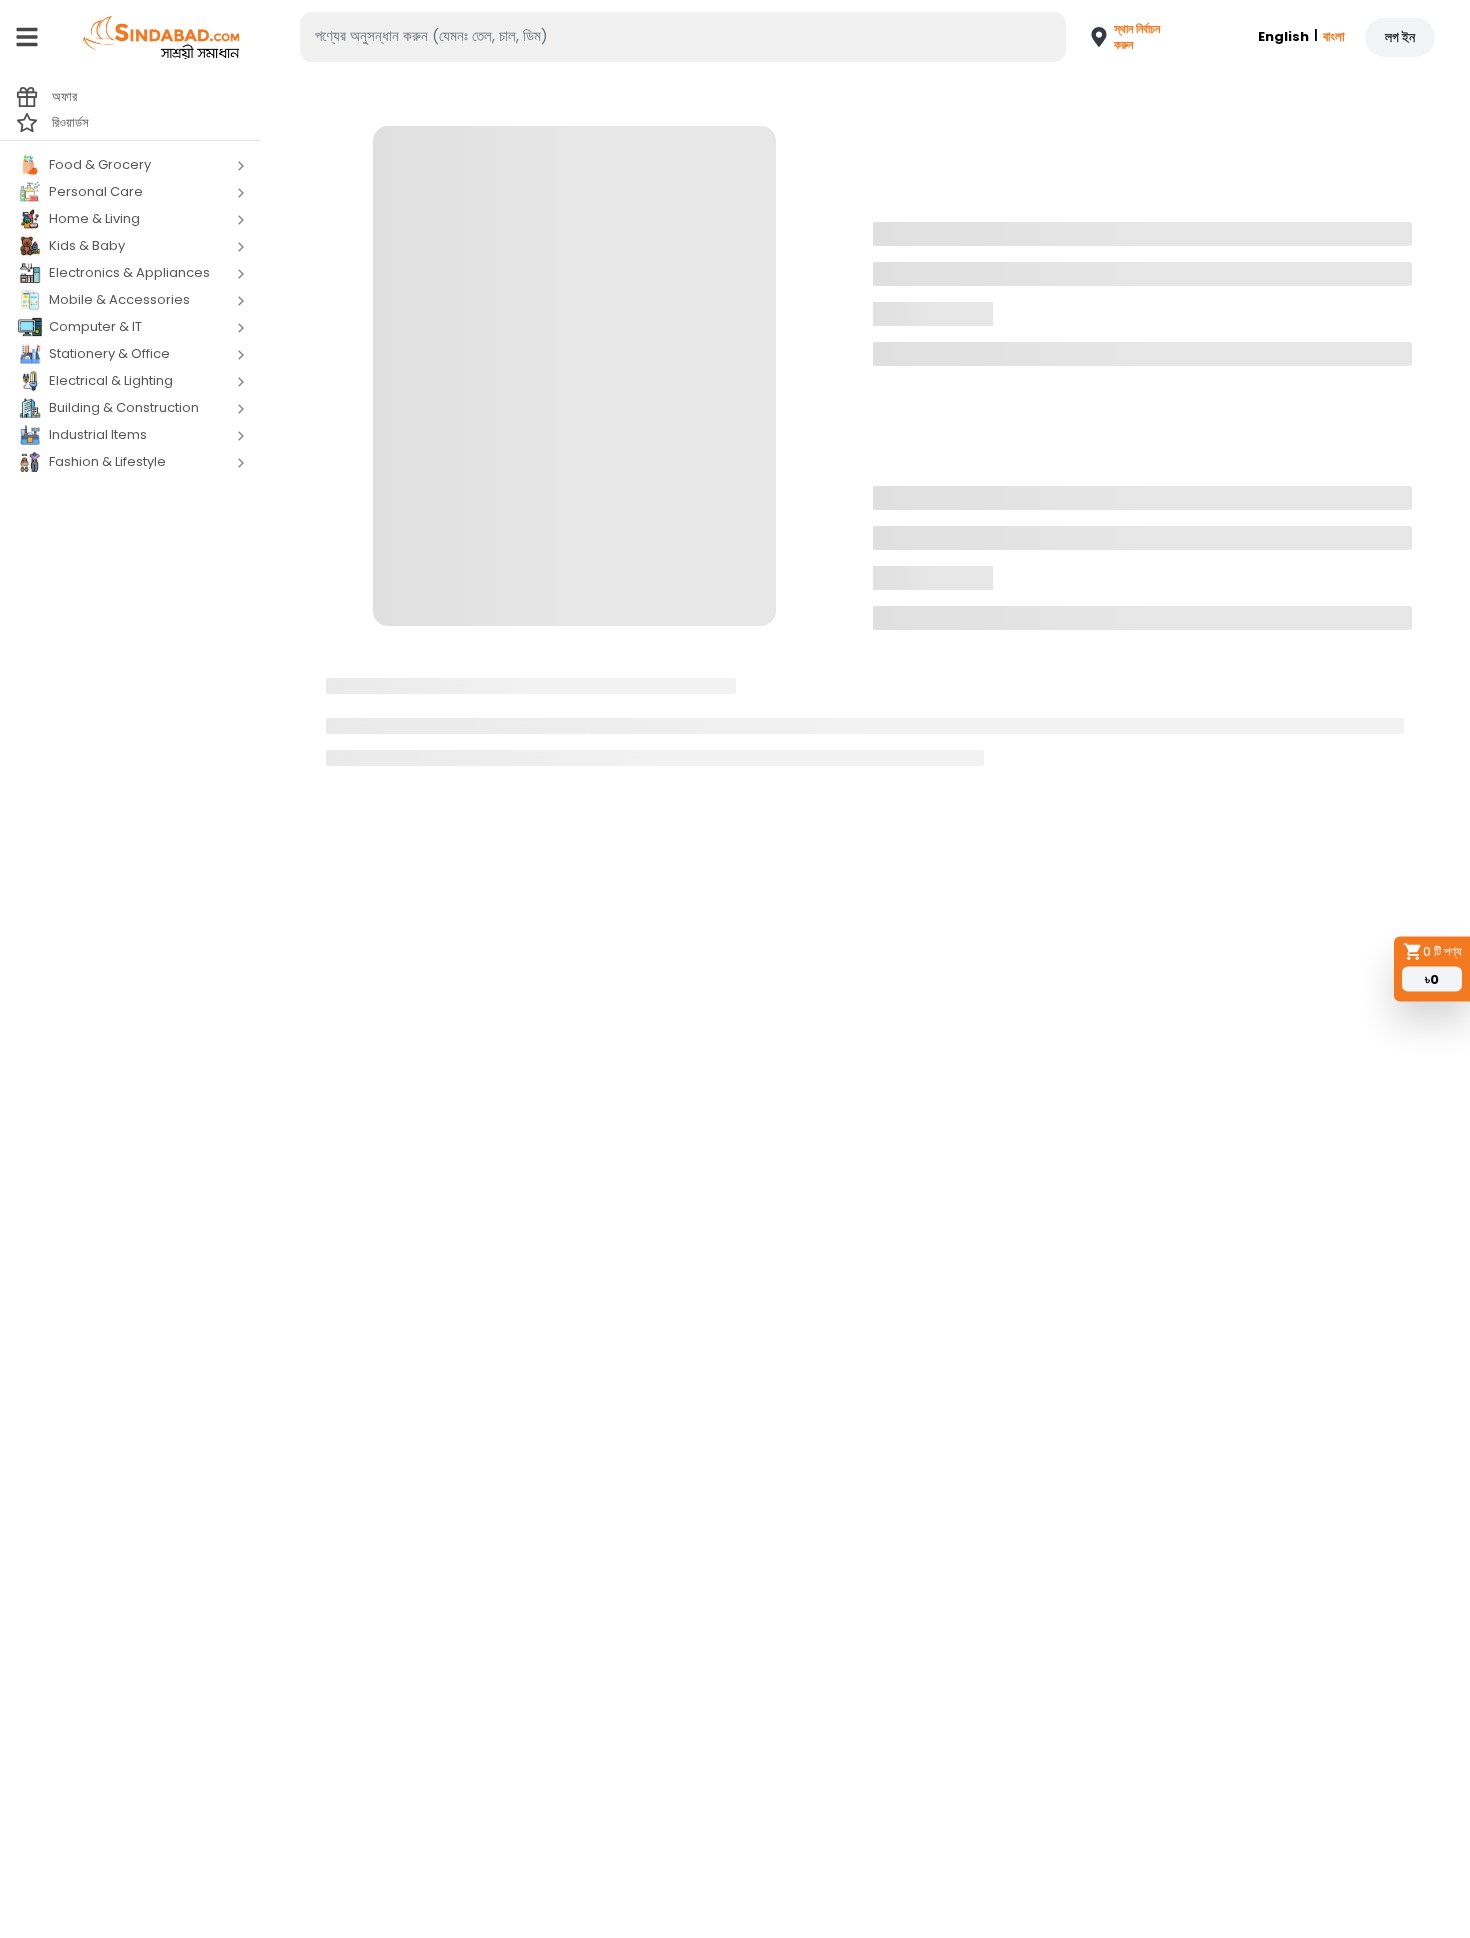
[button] (1117, 37)
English (1283, 36)
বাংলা (1334, 36)
